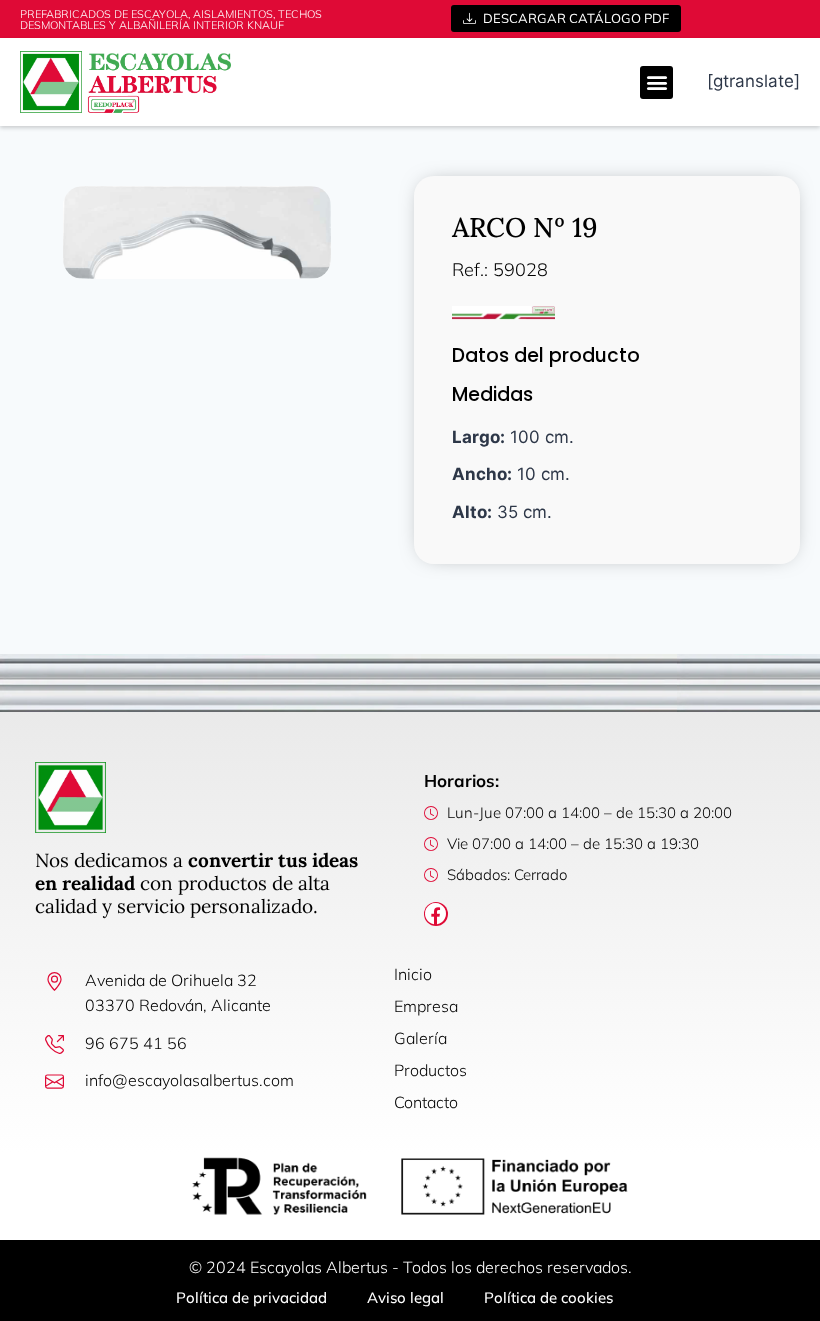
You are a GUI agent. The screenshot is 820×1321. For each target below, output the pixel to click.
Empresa (426, 1006)
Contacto (426, 1102)
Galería (420, 1038)
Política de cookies (548, 1297)
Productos (430, 1070)
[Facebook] (436, 914)
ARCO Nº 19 (525, 227)
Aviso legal (405, 1297)
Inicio (413, 974)
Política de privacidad (251, 1297)
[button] (656, 82)
